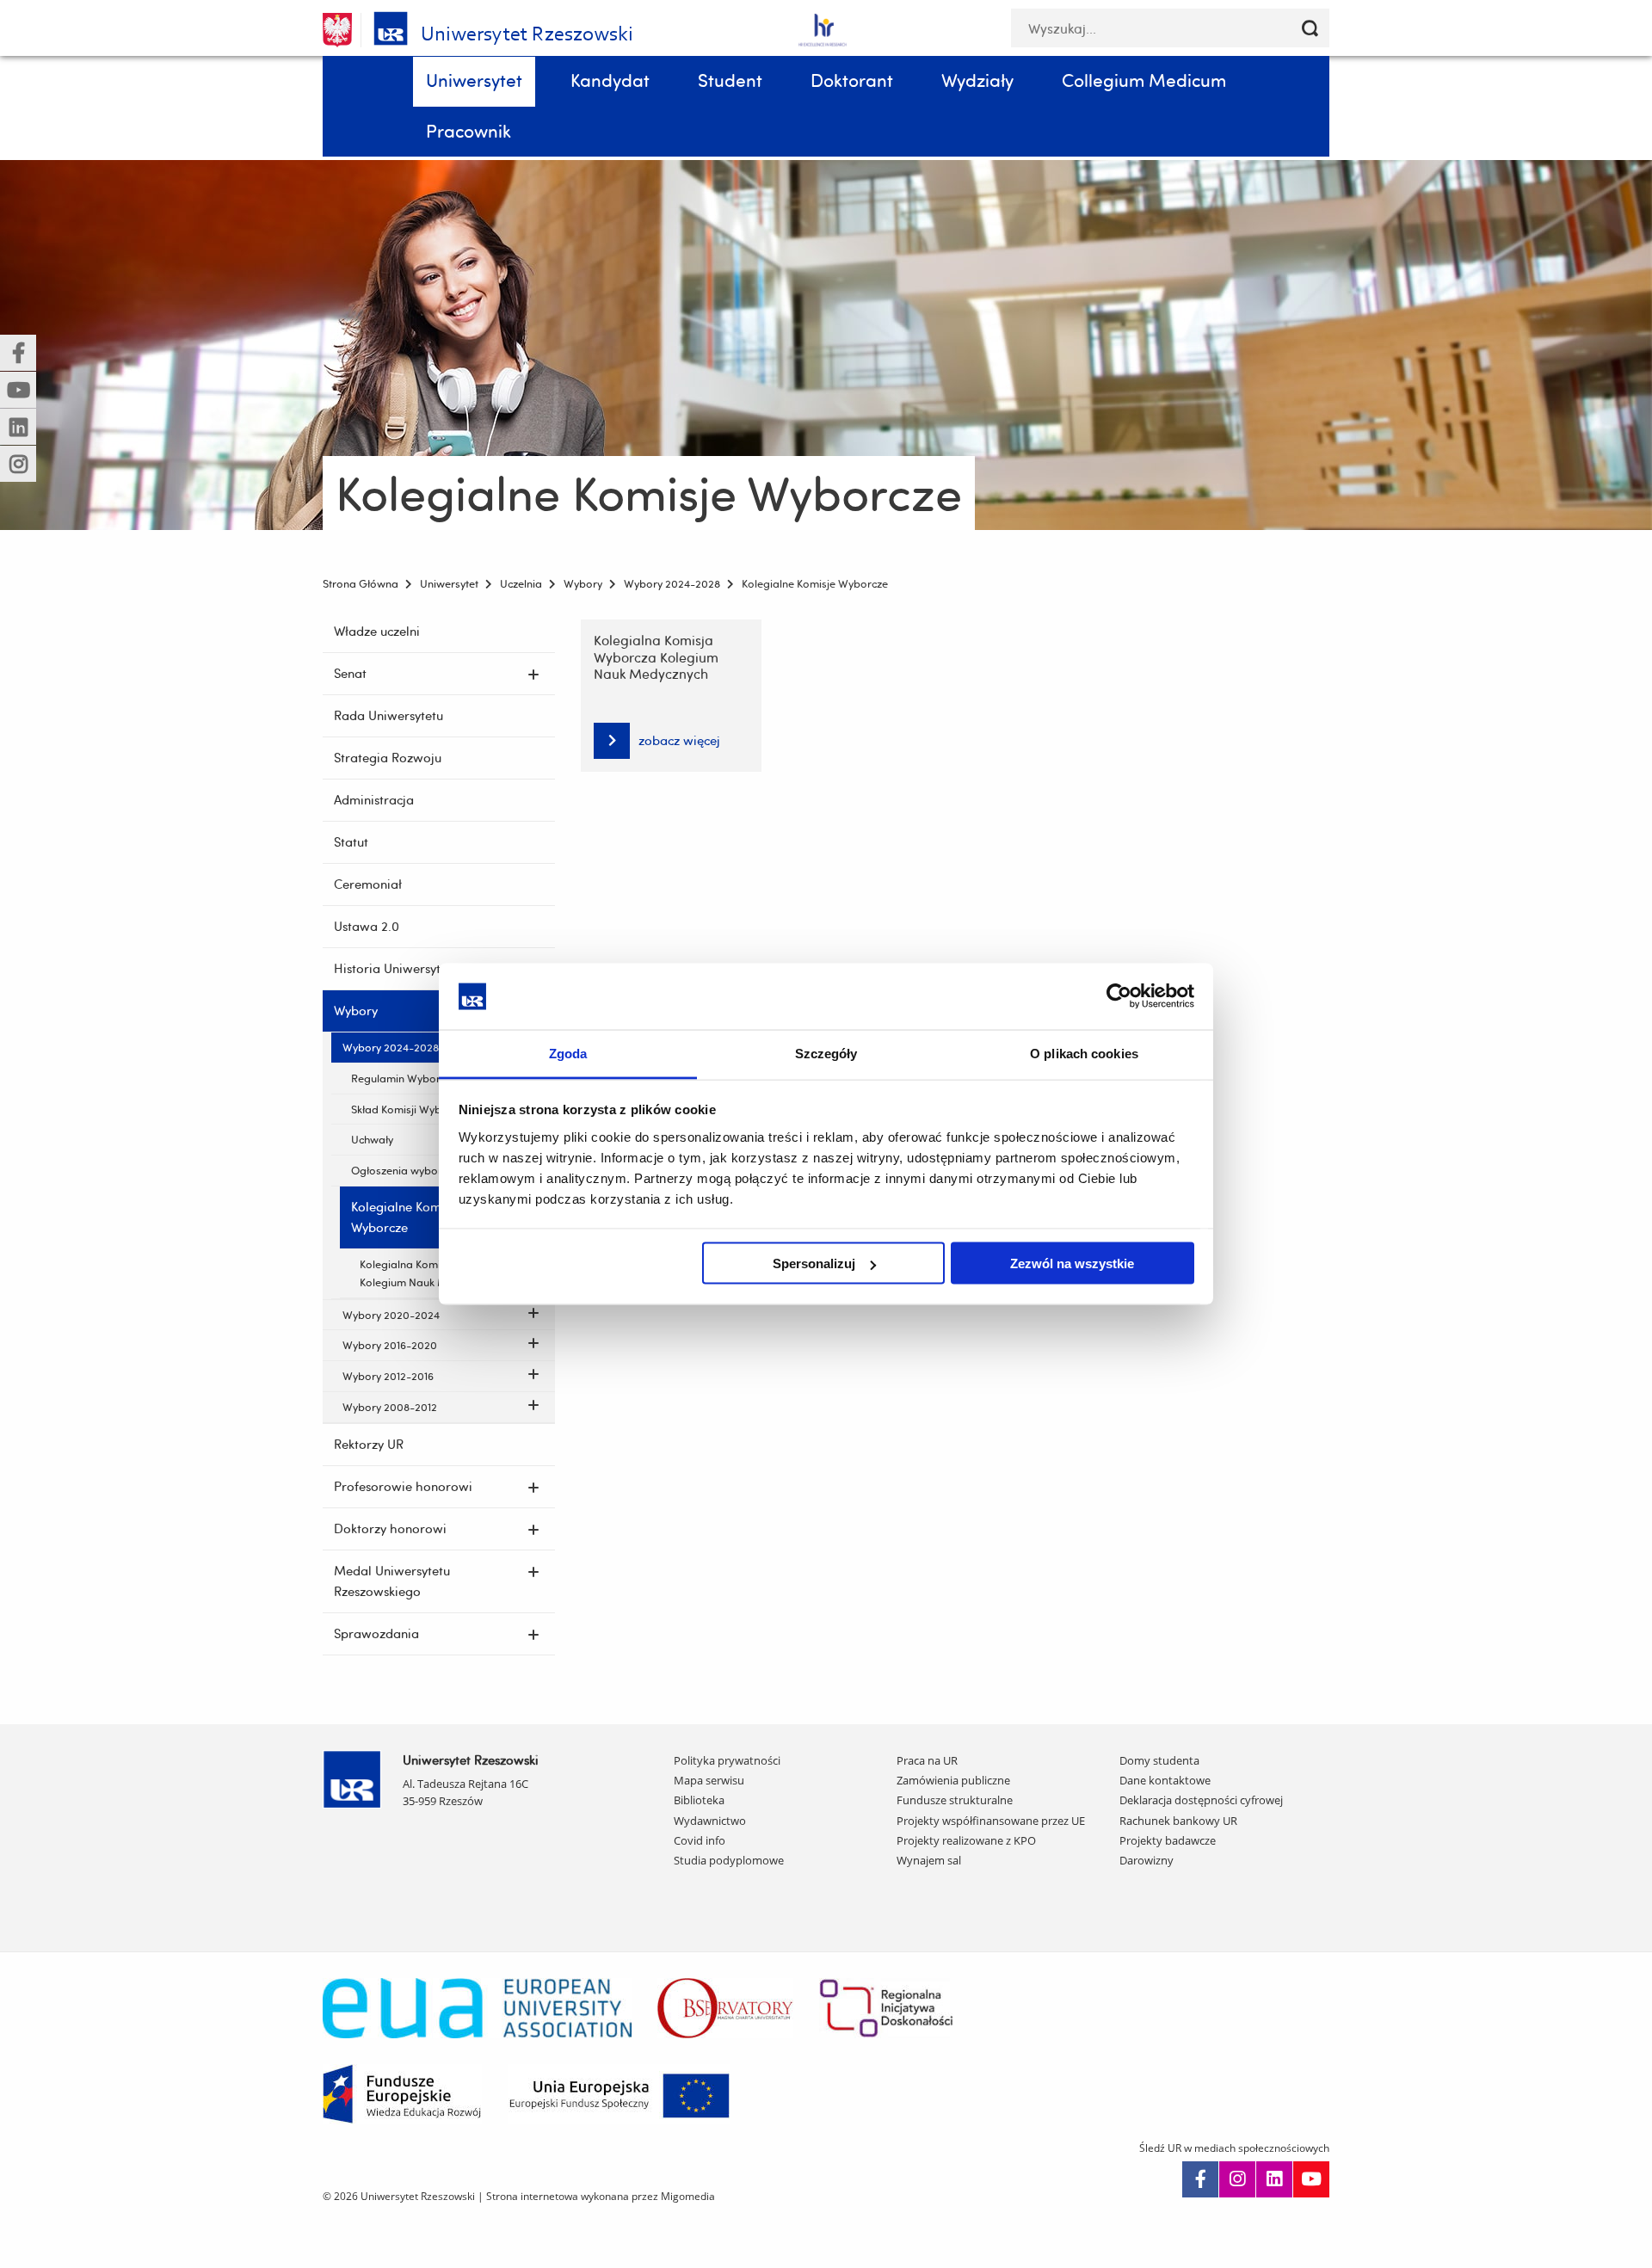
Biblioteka (699, 1800)
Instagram (1237, 2179)
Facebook (1200, 2179)
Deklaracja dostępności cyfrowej (1201, 1800)
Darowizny (1147, 1860)
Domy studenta (1159, 1760)
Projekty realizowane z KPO (966, 1840)
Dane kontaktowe (1165, 1780)
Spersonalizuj (814, 1263)
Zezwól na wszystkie (1072, 1263)
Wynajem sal (929, 1860)
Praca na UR (927, 1760)
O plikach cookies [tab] (1084, 1053)
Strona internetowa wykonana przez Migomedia (601, 2196)
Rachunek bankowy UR (1178, 1821)
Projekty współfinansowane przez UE (991, 1821)
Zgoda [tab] (568, 1053)
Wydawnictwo (710, 1821)
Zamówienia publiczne (953, 1780)
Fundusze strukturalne (955, 1800)
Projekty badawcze (1168, 1840)
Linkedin (1274, 2179)
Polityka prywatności (727, 1760)
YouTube (1311, 2179)
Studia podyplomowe (729, 1860)
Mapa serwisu (709, 1780)
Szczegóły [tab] (826, 1053)
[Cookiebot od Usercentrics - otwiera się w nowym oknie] (1119, 996)
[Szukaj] (1310, 28)
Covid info (700, 1840)
